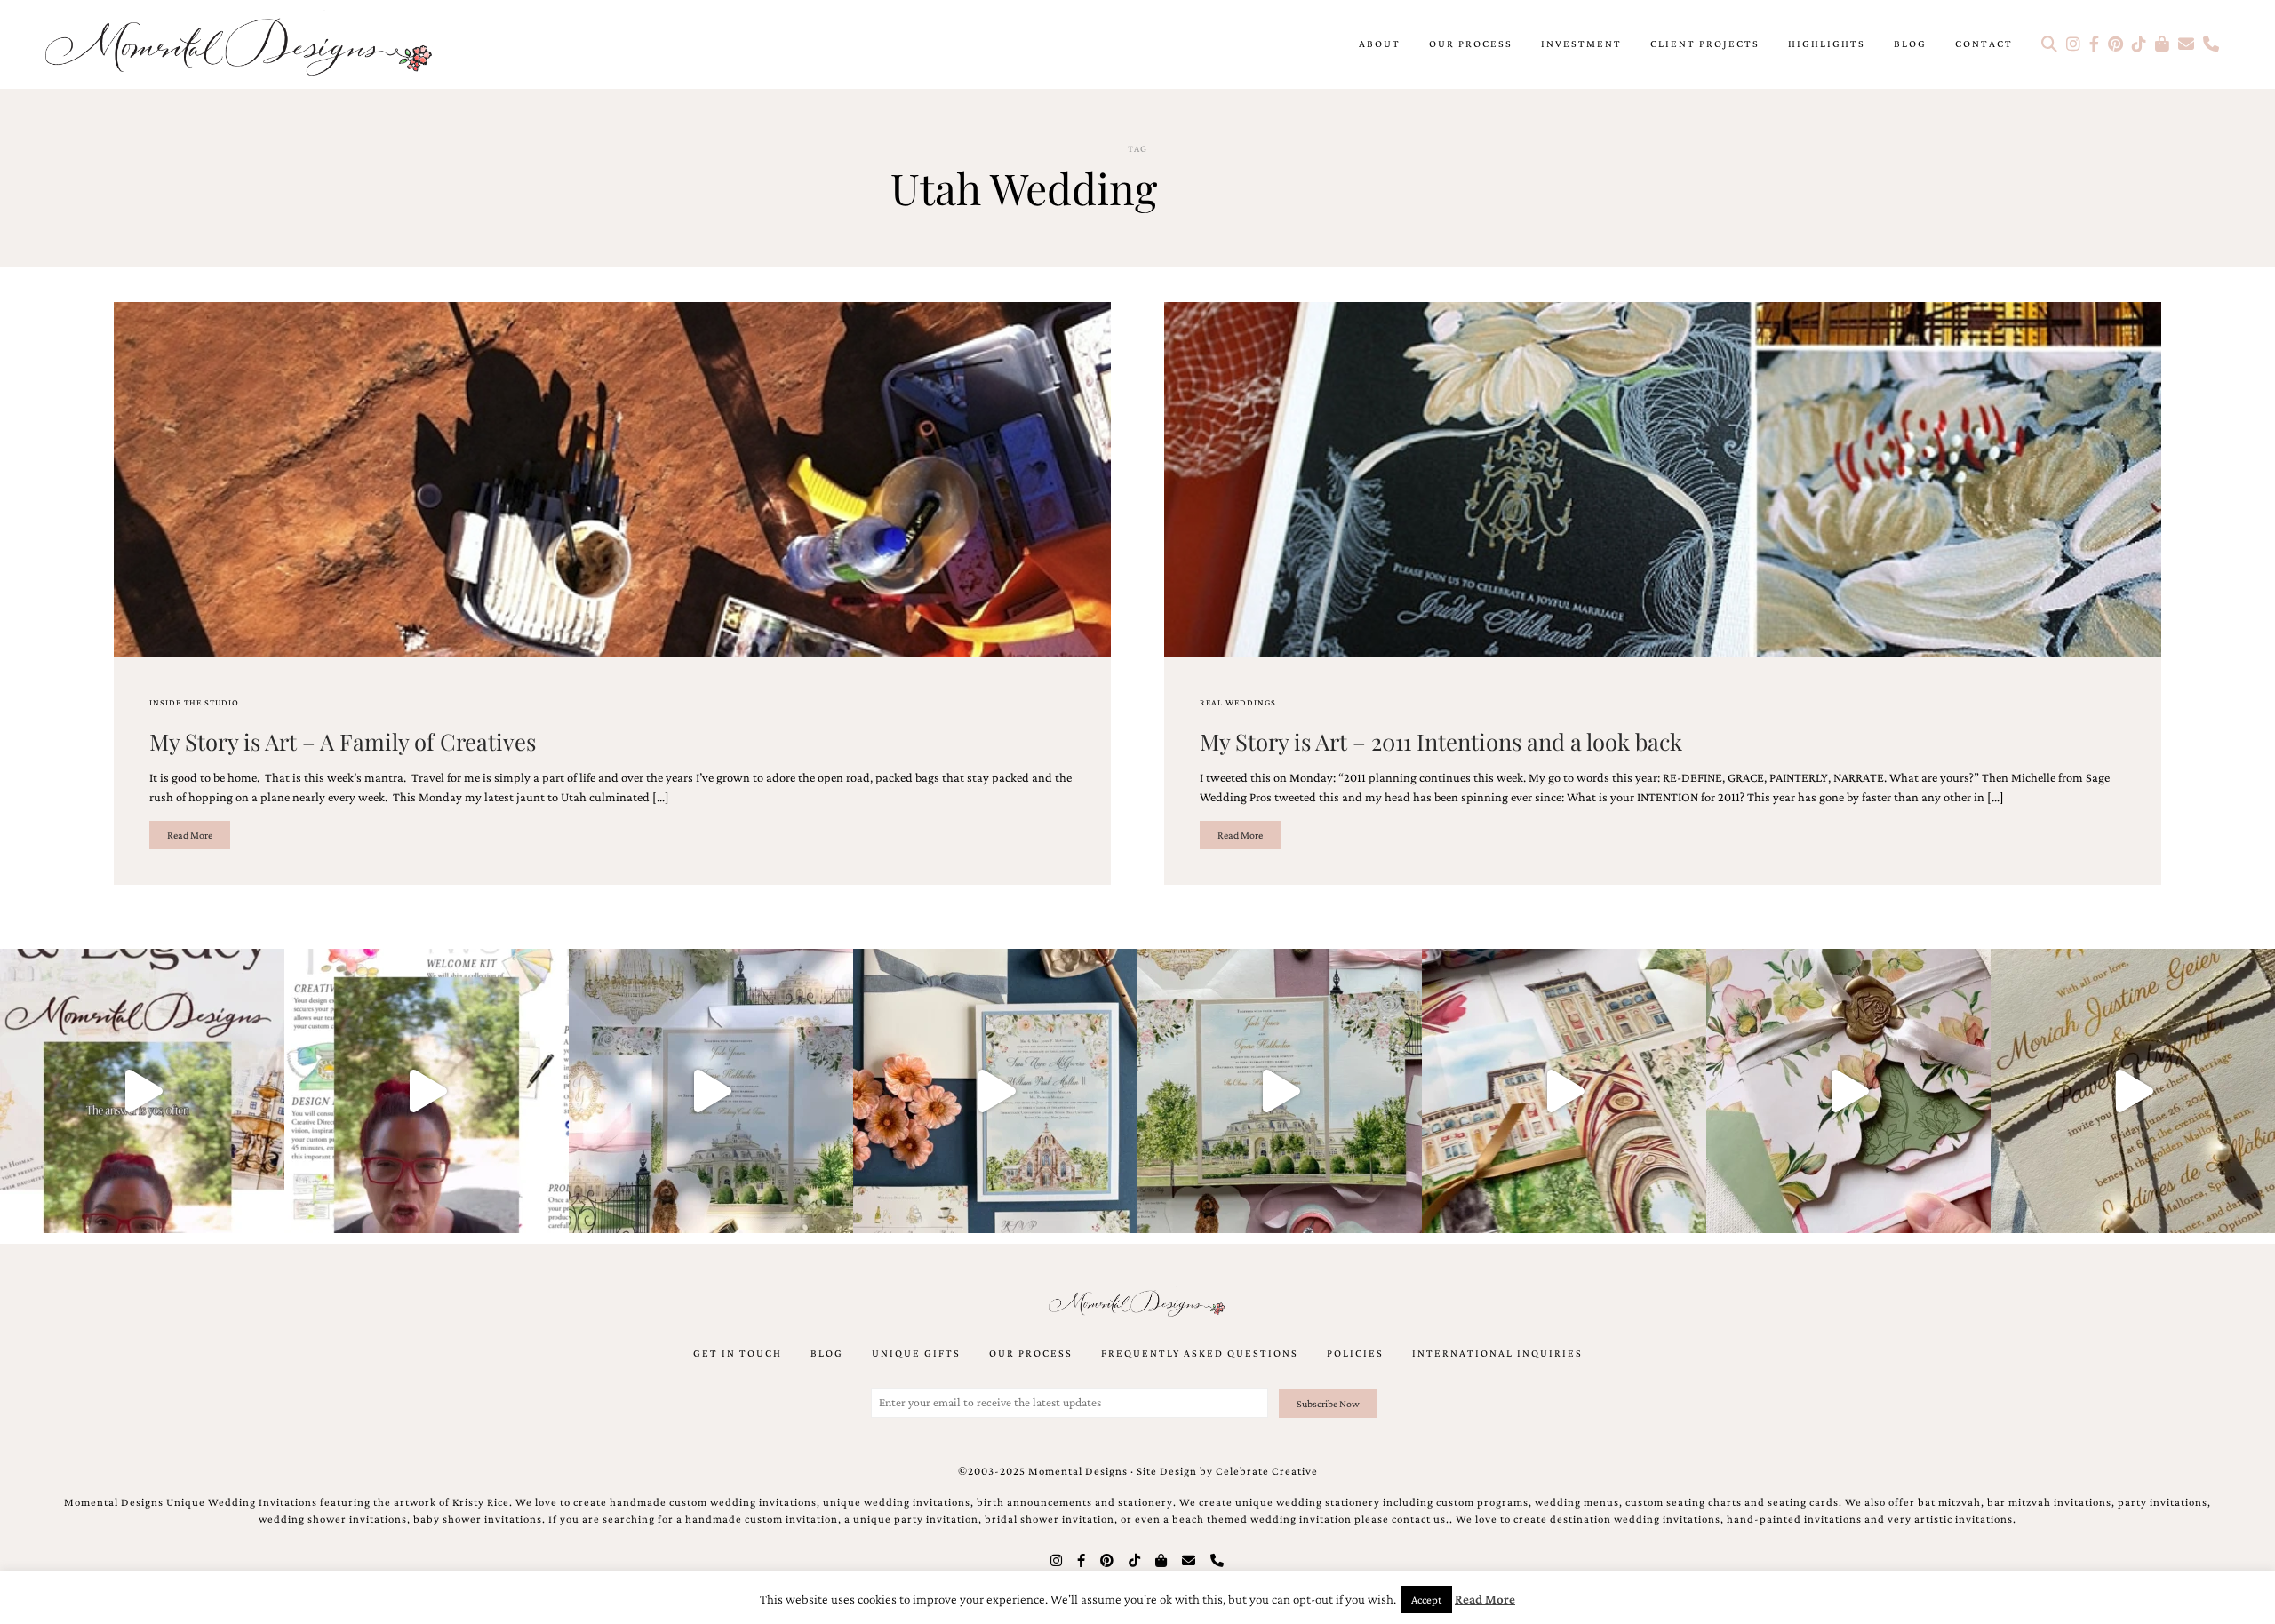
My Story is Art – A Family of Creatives (343, 741)
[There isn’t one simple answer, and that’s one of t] (1848, 1091)
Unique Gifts (916, 1353)
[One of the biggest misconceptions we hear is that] (2133, 1091)
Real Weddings (1238, 702)
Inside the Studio (194, 702)
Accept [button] (1426, 1600)
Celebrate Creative (1267, 1471)
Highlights (1827, 44)
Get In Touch (738, 1353)
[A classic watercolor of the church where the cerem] (995, 1091)
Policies (1355, 1353)
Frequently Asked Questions (1200, 1353)
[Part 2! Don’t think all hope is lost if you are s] (142, 1091)
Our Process (1471, 44)
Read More (190, 835)
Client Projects (1705, 44)
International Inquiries (1497, 1353)
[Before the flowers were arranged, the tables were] (711, 1091)
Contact (1984, 44)
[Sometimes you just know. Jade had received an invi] (1280, 1091)
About (1380, 44)
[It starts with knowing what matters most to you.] (1564, 1091)
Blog (1910, 44)
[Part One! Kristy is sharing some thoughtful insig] (427, 1091)
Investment (1581, 44)
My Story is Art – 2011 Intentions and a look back (1441, 741)
